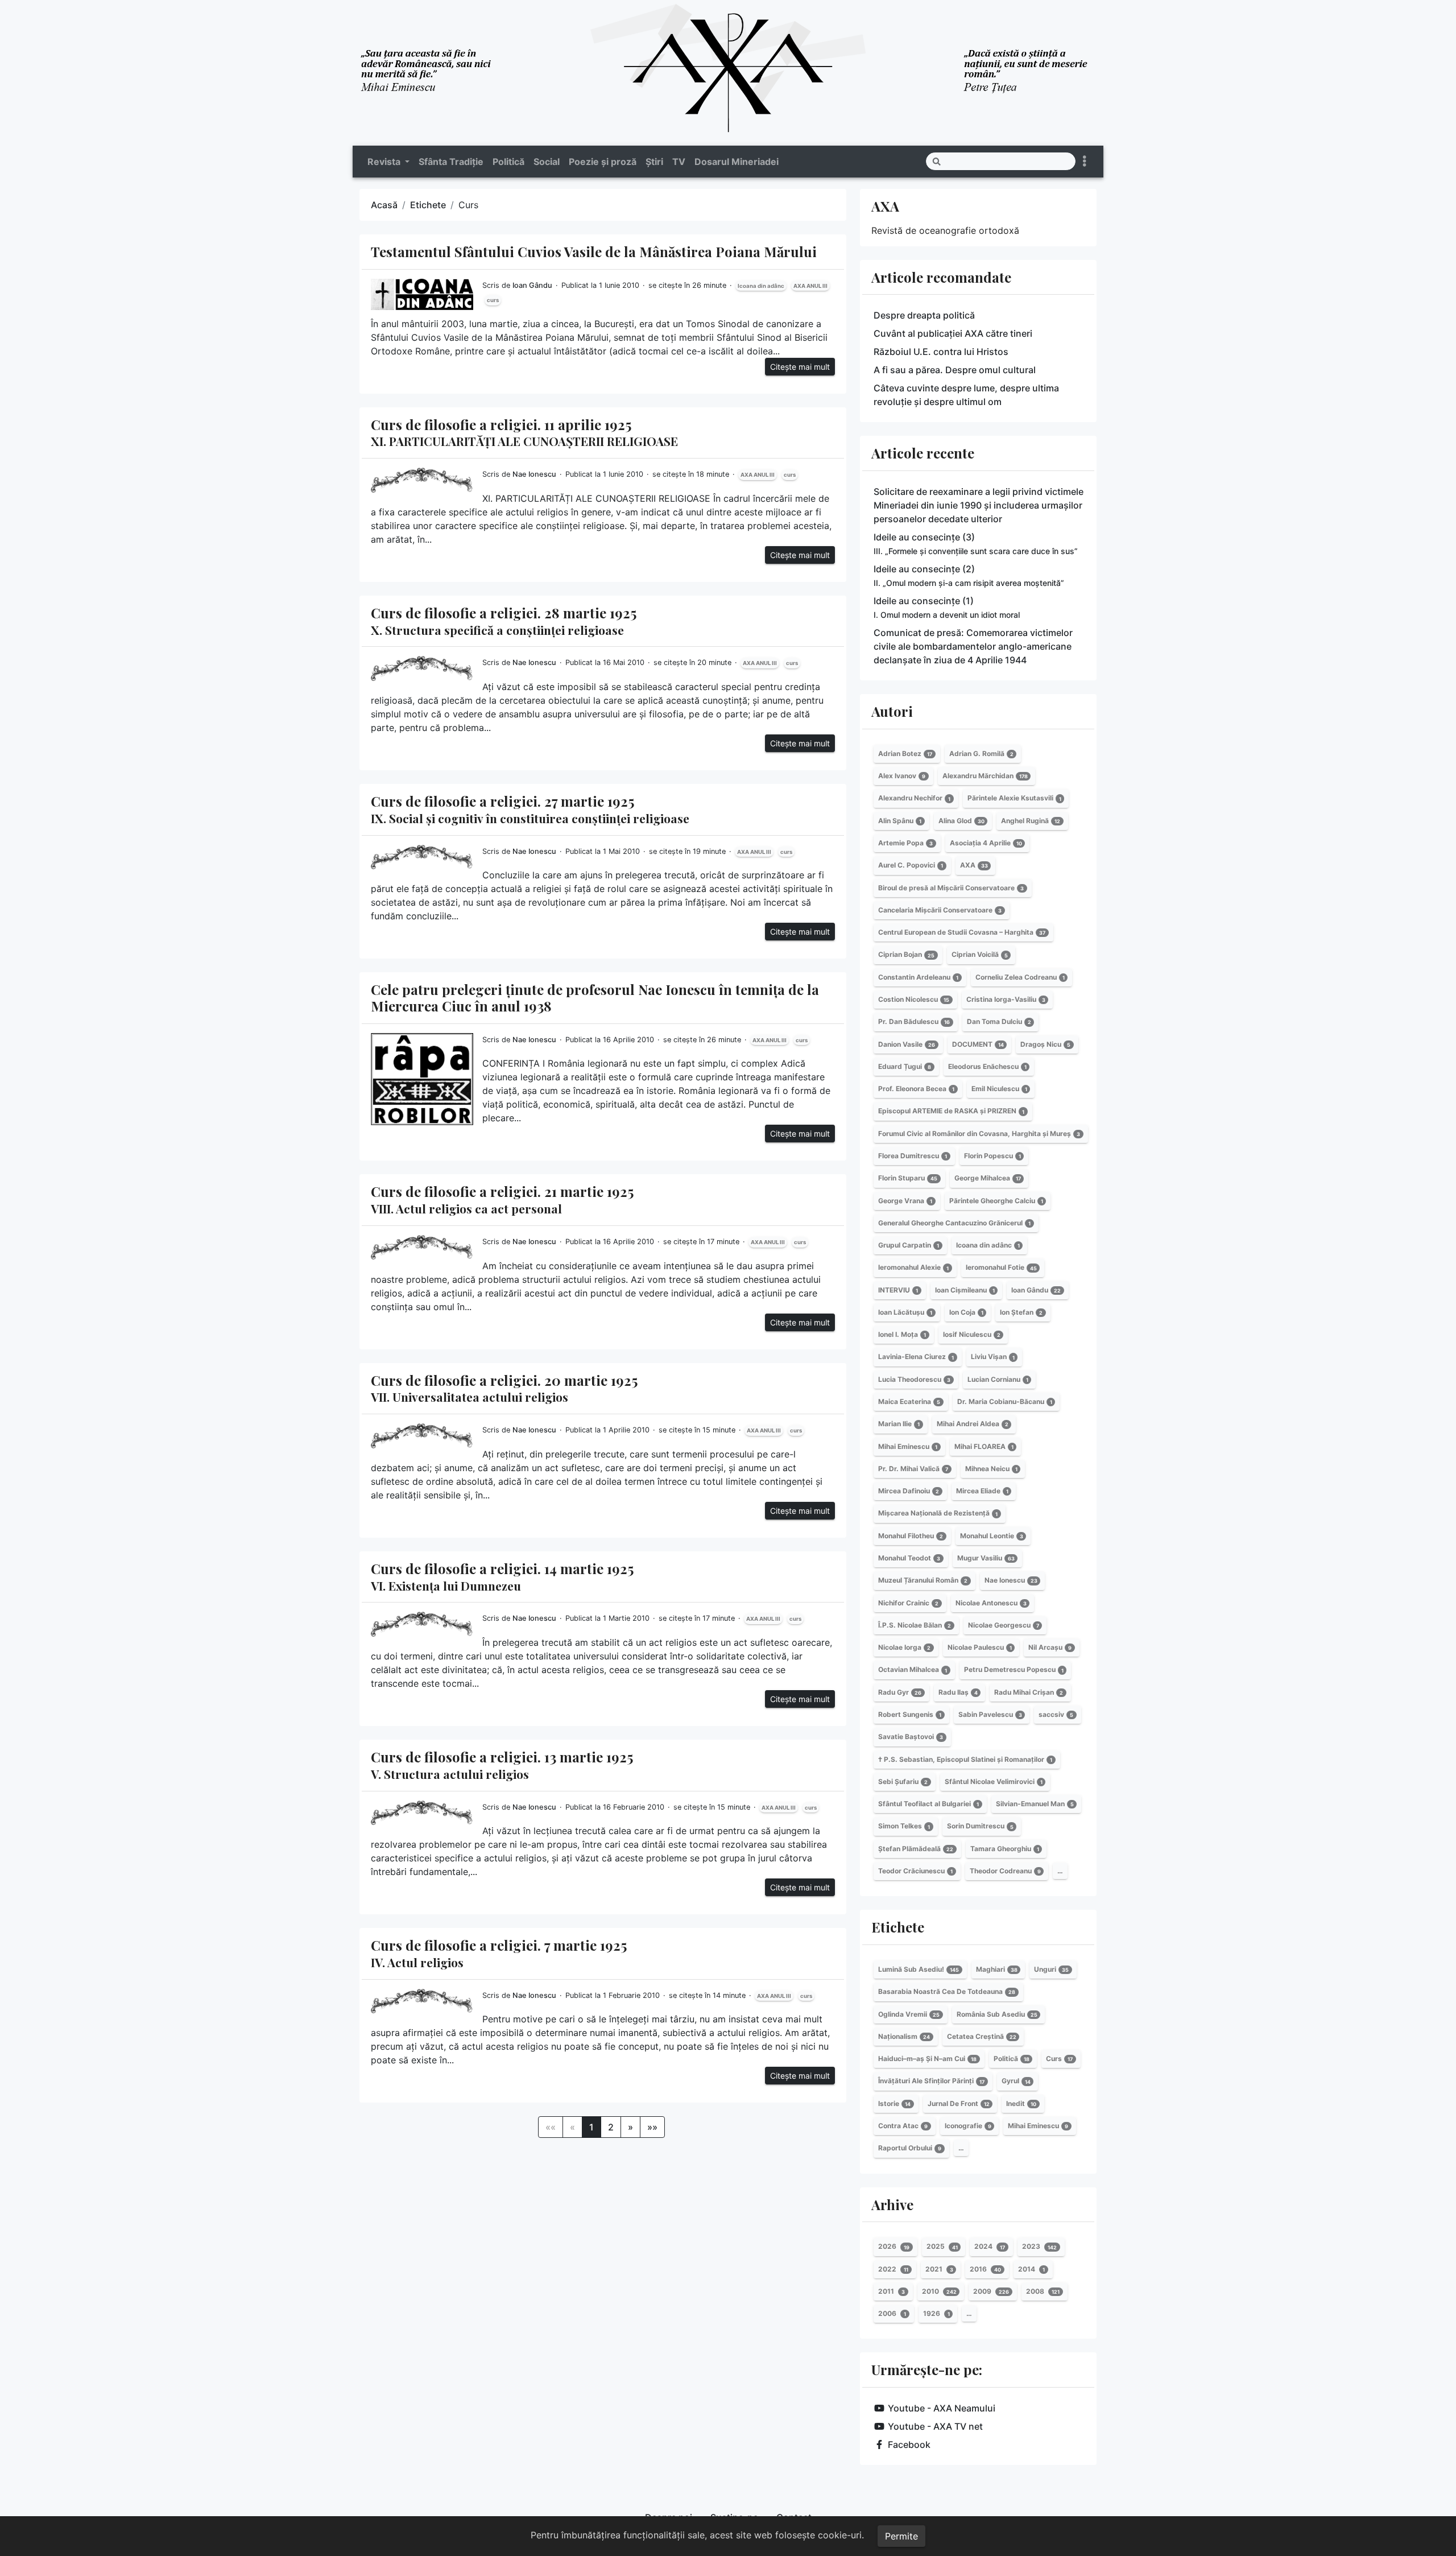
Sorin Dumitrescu (980, 1826)
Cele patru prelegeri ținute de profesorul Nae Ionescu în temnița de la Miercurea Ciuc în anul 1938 (595, 998)
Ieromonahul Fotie (1001, 1268)
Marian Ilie (899, 1424)
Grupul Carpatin (909, 1245)
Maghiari (997, 1969)
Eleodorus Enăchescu (987, 1066)
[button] (630, 2127)
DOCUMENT (978, 1044)
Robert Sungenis (910, 1714)
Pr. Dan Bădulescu (914, 1021)
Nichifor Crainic (908, 1603)
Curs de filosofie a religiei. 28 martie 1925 (504, 621)
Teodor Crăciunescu (915, 1871)
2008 (1043, 2291)
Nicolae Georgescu (1004, 1625)
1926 (936, 2313)
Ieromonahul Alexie (913, 1268)
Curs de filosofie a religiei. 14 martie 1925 (502, 1576)
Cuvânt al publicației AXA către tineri (953, 333)
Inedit (1021, 2103)
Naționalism (904, 2036)
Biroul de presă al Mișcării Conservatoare (951, 888)
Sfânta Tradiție (451, 162)
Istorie (894, 2103)
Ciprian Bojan (906, 955)
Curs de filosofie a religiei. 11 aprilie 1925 (524, 432)
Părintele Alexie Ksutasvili (1014, 798)
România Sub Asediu (997, 2014)
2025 (942, 2247)
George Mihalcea (988, 1178)
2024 (990, 2247)
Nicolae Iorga (904, 1647)
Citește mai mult (800, 367)
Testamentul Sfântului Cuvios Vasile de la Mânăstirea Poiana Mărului (594, 251)
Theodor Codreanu (1005, 1871)
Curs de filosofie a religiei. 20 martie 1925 (504, 1388)
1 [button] (591, 2127)
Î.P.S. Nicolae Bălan (915, 1625)
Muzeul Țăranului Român (923, 1580)
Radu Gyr (900, 1692)
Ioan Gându (532, 285)
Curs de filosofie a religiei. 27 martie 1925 (530, 809)
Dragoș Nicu (1045, 1044)
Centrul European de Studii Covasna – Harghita (962, 932)
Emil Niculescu (999, 1089)
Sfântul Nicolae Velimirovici (994, 1781)
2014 (1031, 2269)
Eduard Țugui (905, 1066)
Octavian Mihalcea (913, 1670)
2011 (892, 2291)
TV (679, 162)
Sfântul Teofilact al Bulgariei (928, 1804)
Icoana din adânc (761, 286)
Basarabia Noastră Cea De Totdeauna (947, 1991)
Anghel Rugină (1031, 821)
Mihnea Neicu (991, 1469)
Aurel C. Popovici (911, 865)
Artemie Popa (905, 843)
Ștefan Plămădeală (916, 1849)
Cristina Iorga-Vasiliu (1006, 999)
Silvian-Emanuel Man (1035, 1804)
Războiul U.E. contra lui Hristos (941, 352)
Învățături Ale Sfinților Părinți (931, 2081)
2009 (991, 2291)
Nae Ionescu (534, 474)
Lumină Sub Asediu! (919, 1969)
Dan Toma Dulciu (999, 1021)
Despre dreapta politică (924, 315)
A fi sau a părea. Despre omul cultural (955, 370)
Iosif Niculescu (972, 1334)
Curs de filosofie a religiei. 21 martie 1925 (502, 1199)
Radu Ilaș (958, 1692)
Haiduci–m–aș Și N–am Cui (927, 2059)
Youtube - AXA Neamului (942, 2408)
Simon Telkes (904, 1826)
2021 (939, 2269)
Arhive (892, 2204)
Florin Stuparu (908, 1178)
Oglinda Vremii (909, 2014)
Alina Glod (961, 821)
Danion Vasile (907, 1044)
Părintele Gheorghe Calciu (996, 1201)
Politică (508, 162)
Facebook (909, 2444)
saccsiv (1056, 1714)
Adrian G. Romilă (981, 753)
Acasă (384, 205)
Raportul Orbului (910, 2148)
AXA (885, 206)
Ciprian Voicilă (980, 955)
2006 (892, 2313)
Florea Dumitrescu (913, 1156)
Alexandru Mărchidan (985, 776)
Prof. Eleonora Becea (916, 1089)
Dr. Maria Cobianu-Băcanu (1005, 1401)
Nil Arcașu (1050, 1647)
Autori (892, 711)
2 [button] (611, 2127)
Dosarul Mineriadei (737, 162)
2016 (985, 2269)
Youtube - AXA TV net (935, 2426)
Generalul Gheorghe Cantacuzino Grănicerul (954, 1223)
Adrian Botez (905, 753)
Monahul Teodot (909, 1558)
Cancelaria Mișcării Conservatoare (940, 910)
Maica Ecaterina (909, 1401)
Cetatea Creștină (982, 2036)
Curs (1059, 2059)
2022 (893, 2269)
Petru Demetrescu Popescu (1014, 1670)
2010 (939, 2291)
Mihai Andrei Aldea (973, 1424)
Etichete (428, 205)
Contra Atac (903, 2126)
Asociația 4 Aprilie (986, 843)
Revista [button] (385, 162)
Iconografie (968, 2126)
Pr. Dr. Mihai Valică (913, 1469)
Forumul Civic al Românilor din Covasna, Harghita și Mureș (979, 1134)
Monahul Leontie (992, 1536)
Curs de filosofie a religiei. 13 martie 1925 (502, 1765)
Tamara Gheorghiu (1005, 1849)
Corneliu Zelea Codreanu (1020, 977)
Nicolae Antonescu (991, 1603)
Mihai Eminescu (908, 1446)
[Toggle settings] (1085, 161)
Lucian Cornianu (998, 1379)
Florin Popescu (992, 1156)
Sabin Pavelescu (990, 1714)
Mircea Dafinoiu (909, 1491)
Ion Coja (966, 1312)
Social (547, 162)
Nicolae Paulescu (980, 1647)
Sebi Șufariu (903, 1781)
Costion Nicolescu (914, 999)
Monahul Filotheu (911, 1536)
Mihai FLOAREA (984, 1446)
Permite (901, 2536)
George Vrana (905, 1201)
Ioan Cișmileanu (965, 1290)
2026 (894, 2247)
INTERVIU (898, 1290)
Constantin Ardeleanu (918, 977)
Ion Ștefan (1021, 1312)
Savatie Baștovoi (911, 1737)
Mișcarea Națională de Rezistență (938, 1514)
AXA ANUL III (810, 286)
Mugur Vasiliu (986, 1558)
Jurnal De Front (959, 2103)
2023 (1039, 2247)
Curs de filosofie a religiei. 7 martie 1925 (499, 1953)
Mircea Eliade (982, 1491)
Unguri (1051, 1969)
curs (493, 300)
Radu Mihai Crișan (1029, 1692)
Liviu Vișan (993, 1357)
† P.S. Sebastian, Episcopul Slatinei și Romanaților (965, 1759)
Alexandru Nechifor (914, 798)
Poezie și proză (603, 162)
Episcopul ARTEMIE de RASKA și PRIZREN (951, 1111)
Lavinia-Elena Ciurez (916, 1357)
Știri (654, 162)
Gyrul (1016, 2081)
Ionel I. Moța (902, 1334)
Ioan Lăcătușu (905, 1312)
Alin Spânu (900, 821)
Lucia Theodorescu (914, 1379)
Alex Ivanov (902, 776)
